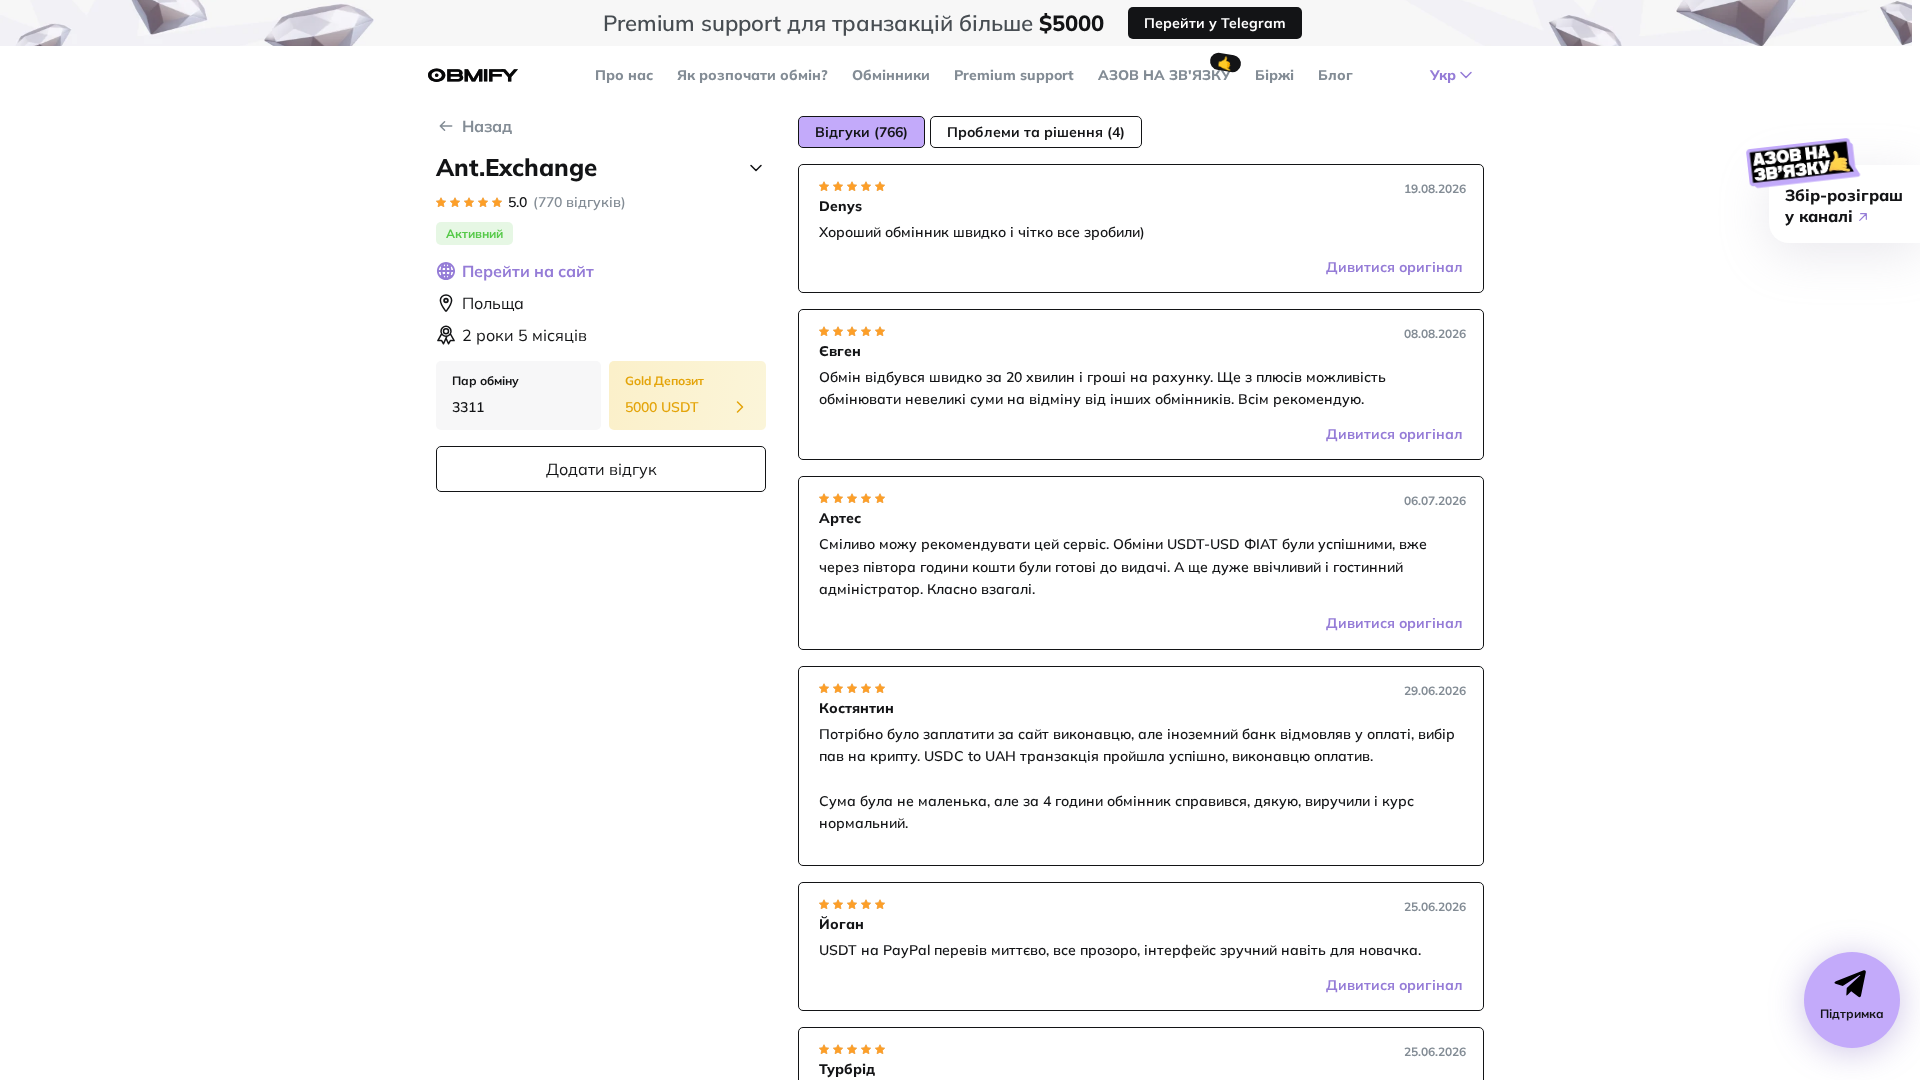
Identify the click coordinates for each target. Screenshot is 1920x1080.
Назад (487, 126)
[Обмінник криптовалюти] (473, 75)
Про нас (624, 75)
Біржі (1274, 75)
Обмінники (891, 75)
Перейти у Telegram (1215, 23)
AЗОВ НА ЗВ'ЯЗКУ (1164, 75)
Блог (1335, 75)
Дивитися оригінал (1394, 267)
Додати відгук (601, 469)
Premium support (1014, 75)
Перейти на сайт (528, 271)
